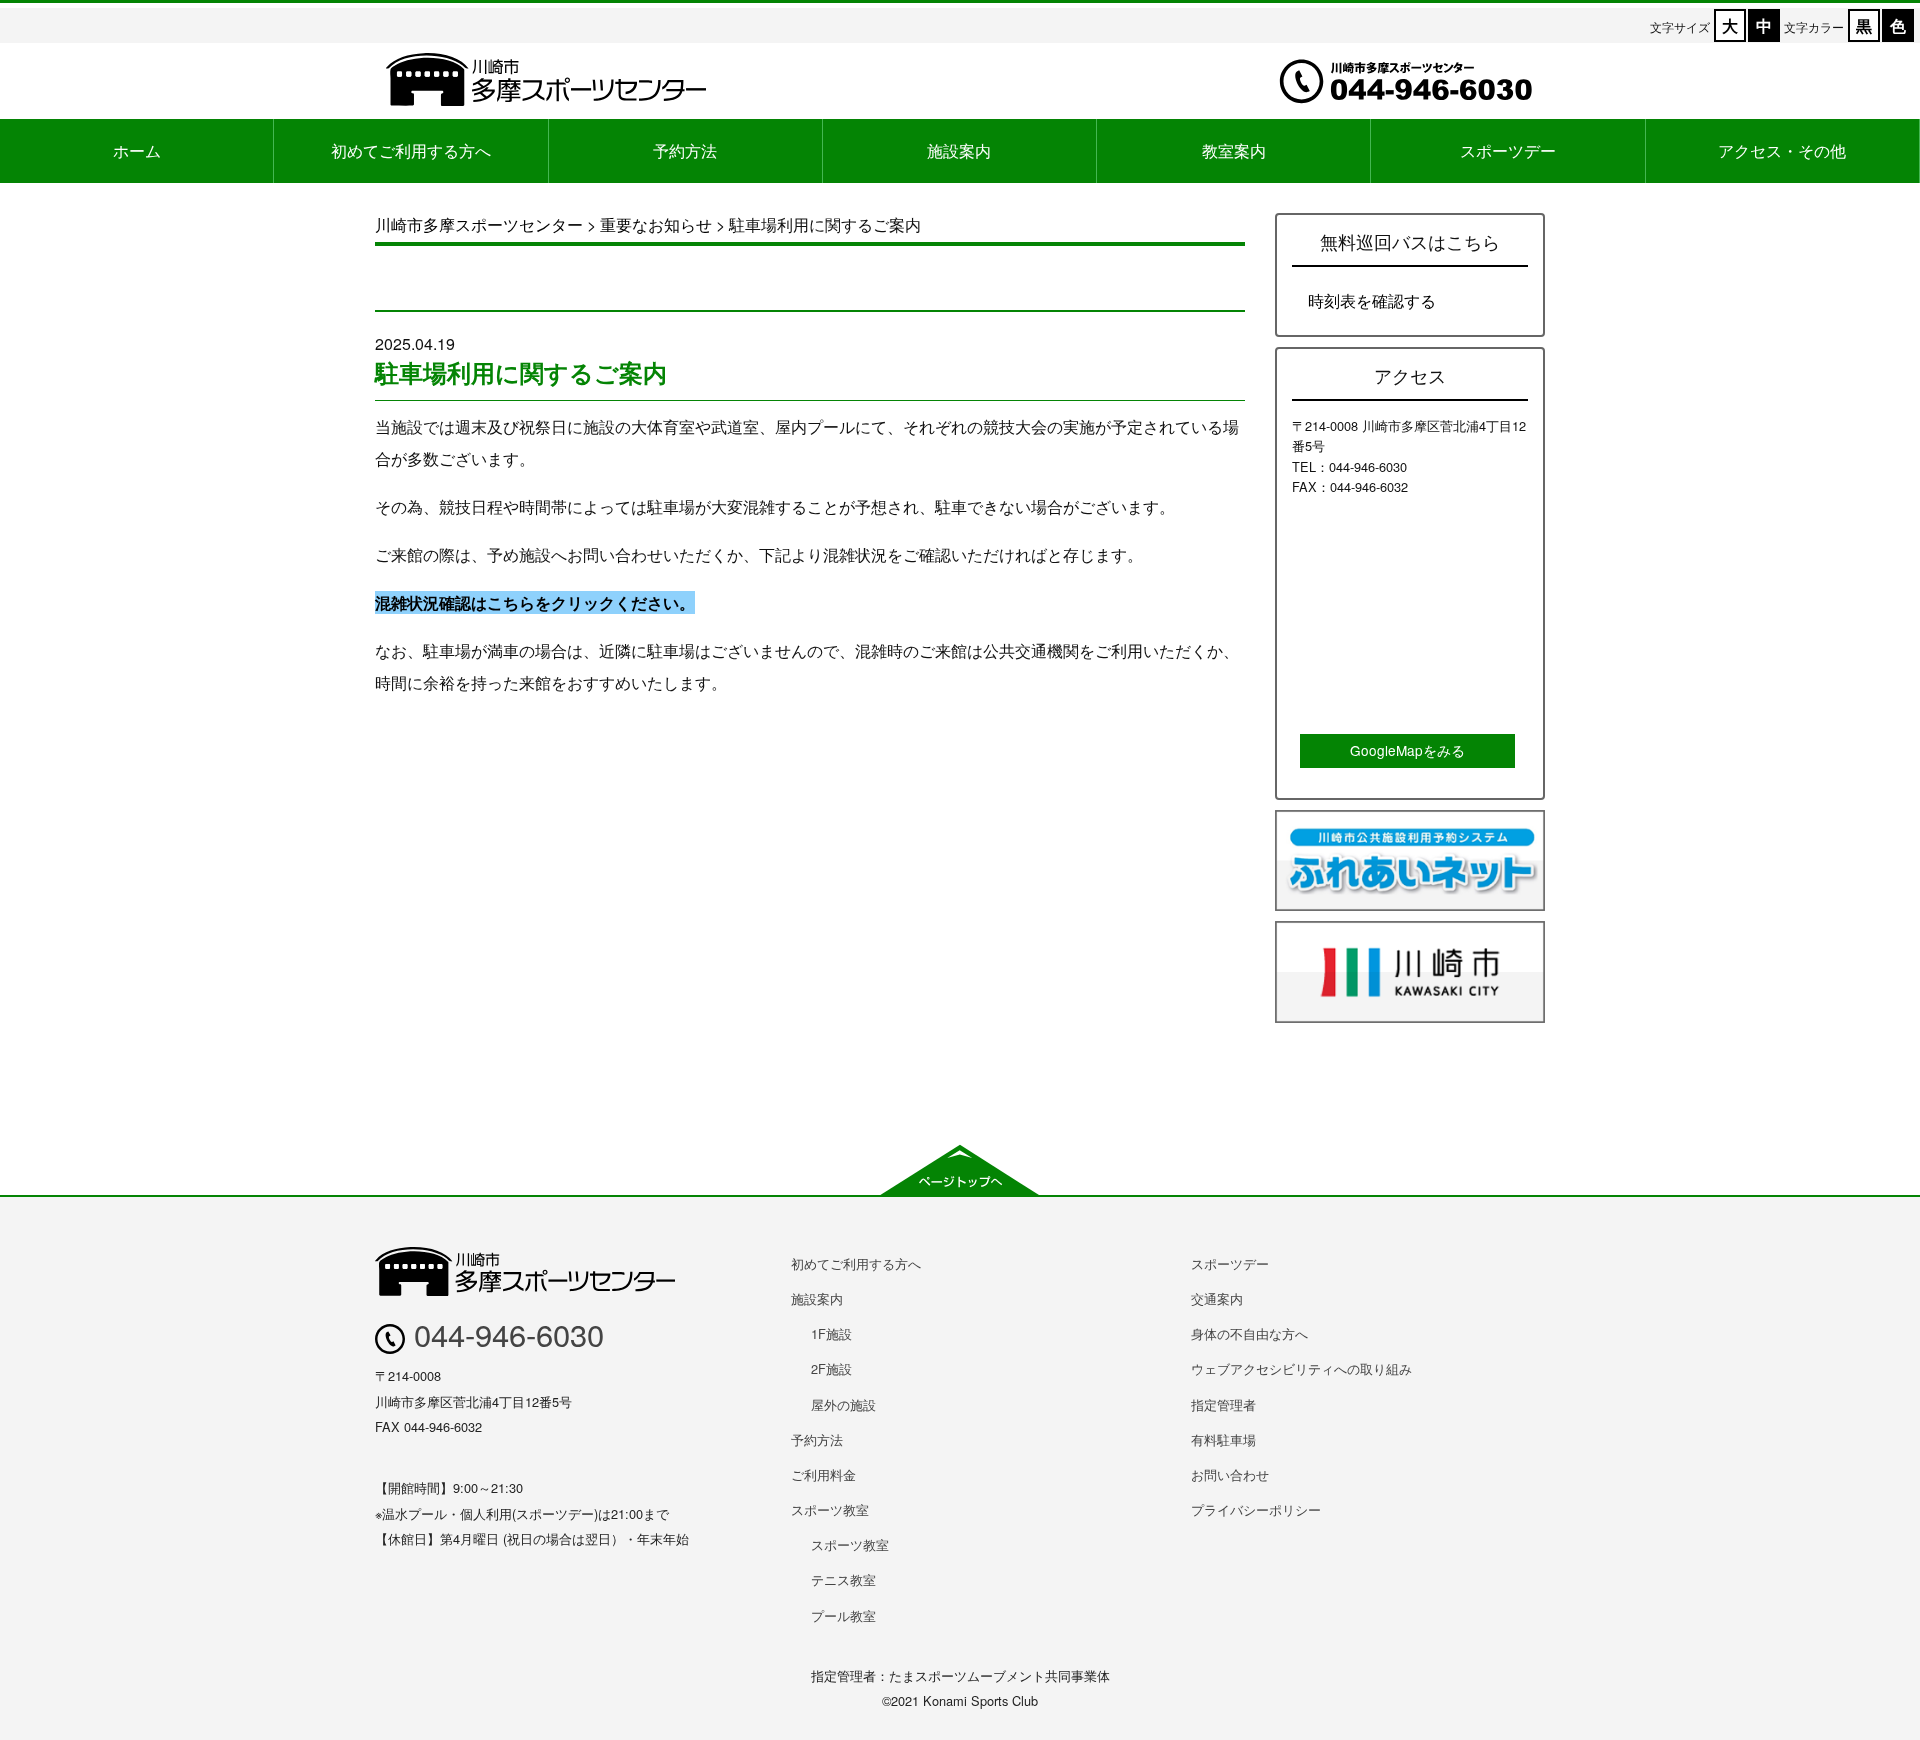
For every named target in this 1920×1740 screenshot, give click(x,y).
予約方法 (685, 150)
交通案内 (1217, 1298)
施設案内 (959, 150)
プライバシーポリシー (1256, 1509)
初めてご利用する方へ (411, 150)
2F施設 (831, 1368)
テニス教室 (843, 1579)
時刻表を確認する (1372, 300)
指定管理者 (1223, 1404)
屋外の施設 (843, 1404)
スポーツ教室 (830, 1509)
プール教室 (843, 1615)
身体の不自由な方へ (1249, 1333)
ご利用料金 (823, 1474)
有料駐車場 (1223, 1439)
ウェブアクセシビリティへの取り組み (1301, 1368)
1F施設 (831, 1333)
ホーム (137, 150)
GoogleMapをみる (1407, 750)
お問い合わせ (1230, 1474)
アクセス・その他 (1782, 150)
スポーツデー (1508, 150)
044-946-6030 (504, 1333)
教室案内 (1234, 150)
